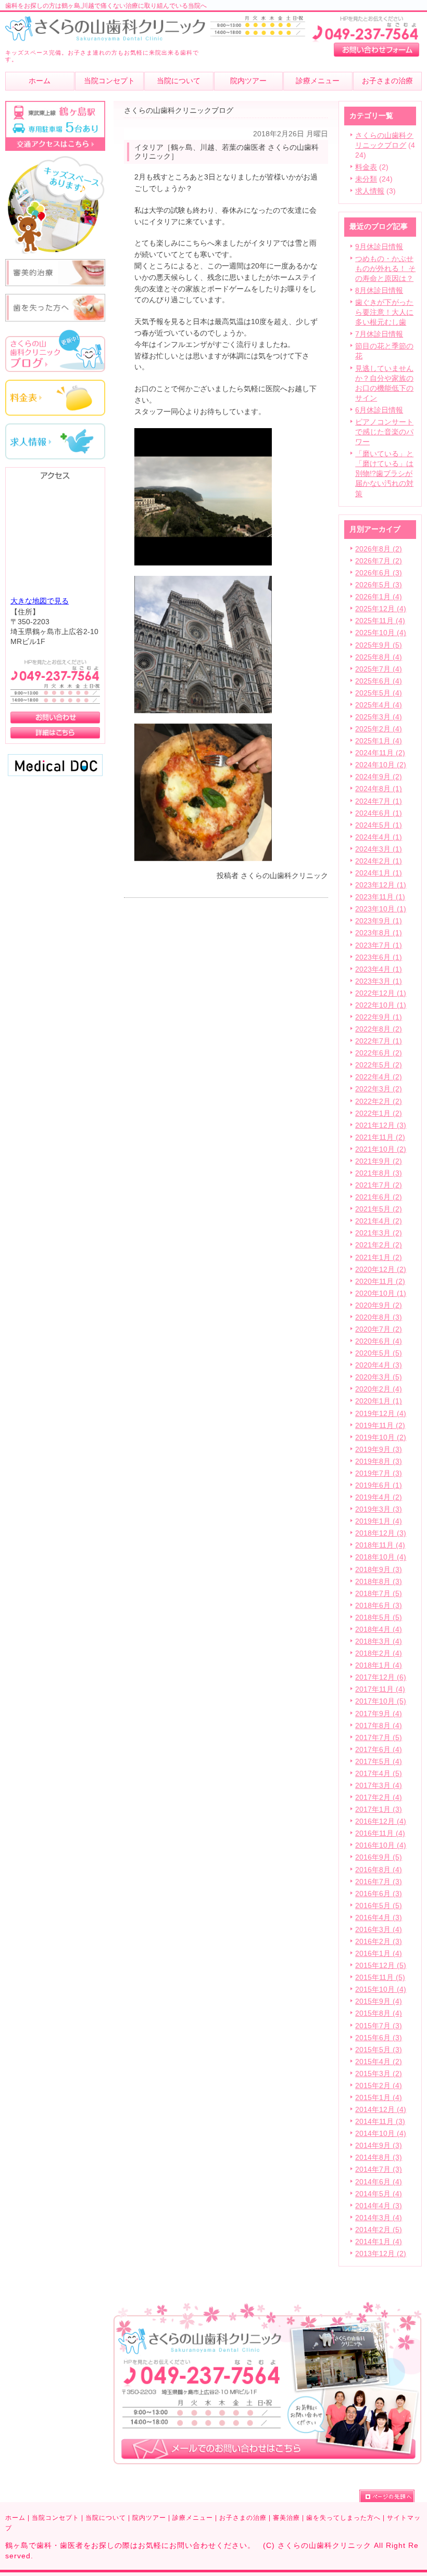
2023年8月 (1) (379, 933)
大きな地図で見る (40, 601)
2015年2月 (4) (379, 2086)
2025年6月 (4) (379, 681)
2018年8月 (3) (379, 1582)
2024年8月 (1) (379, 789)
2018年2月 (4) (379, 1653)
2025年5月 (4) (379, 693)
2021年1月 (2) (379, 1258)
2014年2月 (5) (379, 2230)
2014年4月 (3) (379, 2206)
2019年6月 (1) (379, 1485)
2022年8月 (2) (379, 1029)
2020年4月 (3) (379, 1365)
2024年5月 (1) (379, 825)
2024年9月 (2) (379, 777)
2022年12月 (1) (381, 993)
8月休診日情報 (379, 291)
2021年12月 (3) (381, 1125)
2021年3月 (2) (379, 1233)
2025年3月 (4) (379, 717)
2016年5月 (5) (379, 1906)
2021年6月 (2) (379, 1197)
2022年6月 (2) (379, 1053)
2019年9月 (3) (379, 1450)
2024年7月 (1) (379, 801)
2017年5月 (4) (379, 1762)
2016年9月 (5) (379, 1857)
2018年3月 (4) (379, 1641)
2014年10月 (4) (381, 2134)
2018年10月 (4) (381, 1557)
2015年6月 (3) (379, 2038)
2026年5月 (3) (379, 585)
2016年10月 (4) (381, 1845)
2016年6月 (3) (379, 1894)
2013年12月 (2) (381, 2254)
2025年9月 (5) (379, 645)
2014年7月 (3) (379, 2169)
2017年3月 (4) (379, 1786)
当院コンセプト (55, 2518)
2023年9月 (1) (379, 921)
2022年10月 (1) (381, 1005)
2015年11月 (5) (380, 1978)
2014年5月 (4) (379, 2194)
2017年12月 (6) (381, 1677)
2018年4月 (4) (379, 1630)
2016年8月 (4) (379, 1870)
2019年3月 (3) (379, 1509)
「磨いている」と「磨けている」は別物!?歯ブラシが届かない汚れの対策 (384, 474)
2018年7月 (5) (379, 1594)
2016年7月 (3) (379, 1882)
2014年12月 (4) (381, 2110)
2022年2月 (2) (379, 1102)
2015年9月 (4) (379, 2001)
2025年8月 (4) (379, 657)
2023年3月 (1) (379, 981)
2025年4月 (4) (379, 705)
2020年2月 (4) (379, 1389)
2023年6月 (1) (379, 957)
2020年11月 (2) (380, 1281)
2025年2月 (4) (379, 729)
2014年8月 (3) (379, 2158)
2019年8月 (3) (379, 1461)
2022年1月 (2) (379, 1113)
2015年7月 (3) (379, 2026)
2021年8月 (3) (379, 1173)
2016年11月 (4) (380, 1833)
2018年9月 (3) (379, 1570)
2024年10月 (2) (381, 765)
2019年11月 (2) (380, 1426)
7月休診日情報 (379, 334)
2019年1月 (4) (379, 1521)
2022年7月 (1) (379, 1041)
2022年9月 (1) (379, 1017)
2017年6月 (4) (379, 1750)
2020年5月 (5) (379, 1353)
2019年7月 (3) (379, 1473)
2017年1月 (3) (379, 1809)
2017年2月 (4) (379, 1798)
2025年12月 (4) (381, 609)
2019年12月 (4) (381, 1414)
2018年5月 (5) (379, 1618)
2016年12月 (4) (381, 1821)
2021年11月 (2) (380, 1137)
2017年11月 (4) (380, 1689)
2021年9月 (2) (379, 1161)
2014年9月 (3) (379, 2146)
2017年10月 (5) (381, 1701)
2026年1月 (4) (379, 597)
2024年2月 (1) (379, 861)
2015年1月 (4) (379, 2098)
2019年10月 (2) (381, 1438)
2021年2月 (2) (379, 1245)
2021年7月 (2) (379, 1185)
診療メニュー (193, 2518)
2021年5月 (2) (379, 1209)
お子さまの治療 (243, 2518)
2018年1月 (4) (379, 1665)
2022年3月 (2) (379, 1089)
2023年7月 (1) (379, 945)
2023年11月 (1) (380, 897)
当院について (106, 2518)
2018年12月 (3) (381, 1533)
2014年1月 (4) (379, 2242)
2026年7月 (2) (379, 561)
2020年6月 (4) (379, 1341)
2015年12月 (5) (381, 1966)
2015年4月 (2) (379, 2062)
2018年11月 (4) (380, 1545)
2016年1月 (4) (379, 1954)
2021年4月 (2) (379, 1221)
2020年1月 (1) (379, 1401)
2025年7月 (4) (379, 669)
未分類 (366, 179)
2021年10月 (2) (381, 1149)
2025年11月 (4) (380, 621)
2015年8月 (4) (379, 2013)
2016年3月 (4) (379, 1930)
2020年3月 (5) (379, 1377)
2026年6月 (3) (379, 573)
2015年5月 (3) (379, 2050)
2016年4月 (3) (379, 1918)
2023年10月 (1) (381, 909)
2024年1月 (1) (379, 873)
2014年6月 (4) (379, 2182)
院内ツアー (149, 2518)
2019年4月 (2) (379, 1497)
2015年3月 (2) (379, 2074)
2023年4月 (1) (379, 969)
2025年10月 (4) (381, 633)
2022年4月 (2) (379, 1077)
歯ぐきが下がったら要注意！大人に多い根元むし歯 (384, 312)
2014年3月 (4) (379, 2218)
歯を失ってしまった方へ (343, 2518)
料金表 (366, 167)
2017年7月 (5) (379, 1738)
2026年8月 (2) (379, 549)
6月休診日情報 (379, 410)
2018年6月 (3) (379, 1606)
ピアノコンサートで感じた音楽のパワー (384, 432)
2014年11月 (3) (380, 2122)
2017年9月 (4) (379, 1714)
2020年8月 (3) (379, 1317)
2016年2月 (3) (379, 1942)
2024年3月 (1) (379, 849)
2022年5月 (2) (379, 1065)
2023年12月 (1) (381, 885)
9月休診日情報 (379, 247)
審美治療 (286, 2518)
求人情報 (370, 191)
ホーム (15, 2518)
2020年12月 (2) (381, 1270)
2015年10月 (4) (381, 1989)
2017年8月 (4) (379, 1726)
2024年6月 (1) (379, 813)
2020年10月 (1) (381, 1293)
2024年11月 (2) (380, 753)
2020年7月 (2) (379, 1329)
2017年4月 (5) (379, 1774)
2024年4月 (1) (379, 837)
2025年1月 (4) (379, 741)
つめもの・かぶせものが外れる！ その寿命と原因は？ (385, 269)
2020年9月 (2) (379, 1305)
